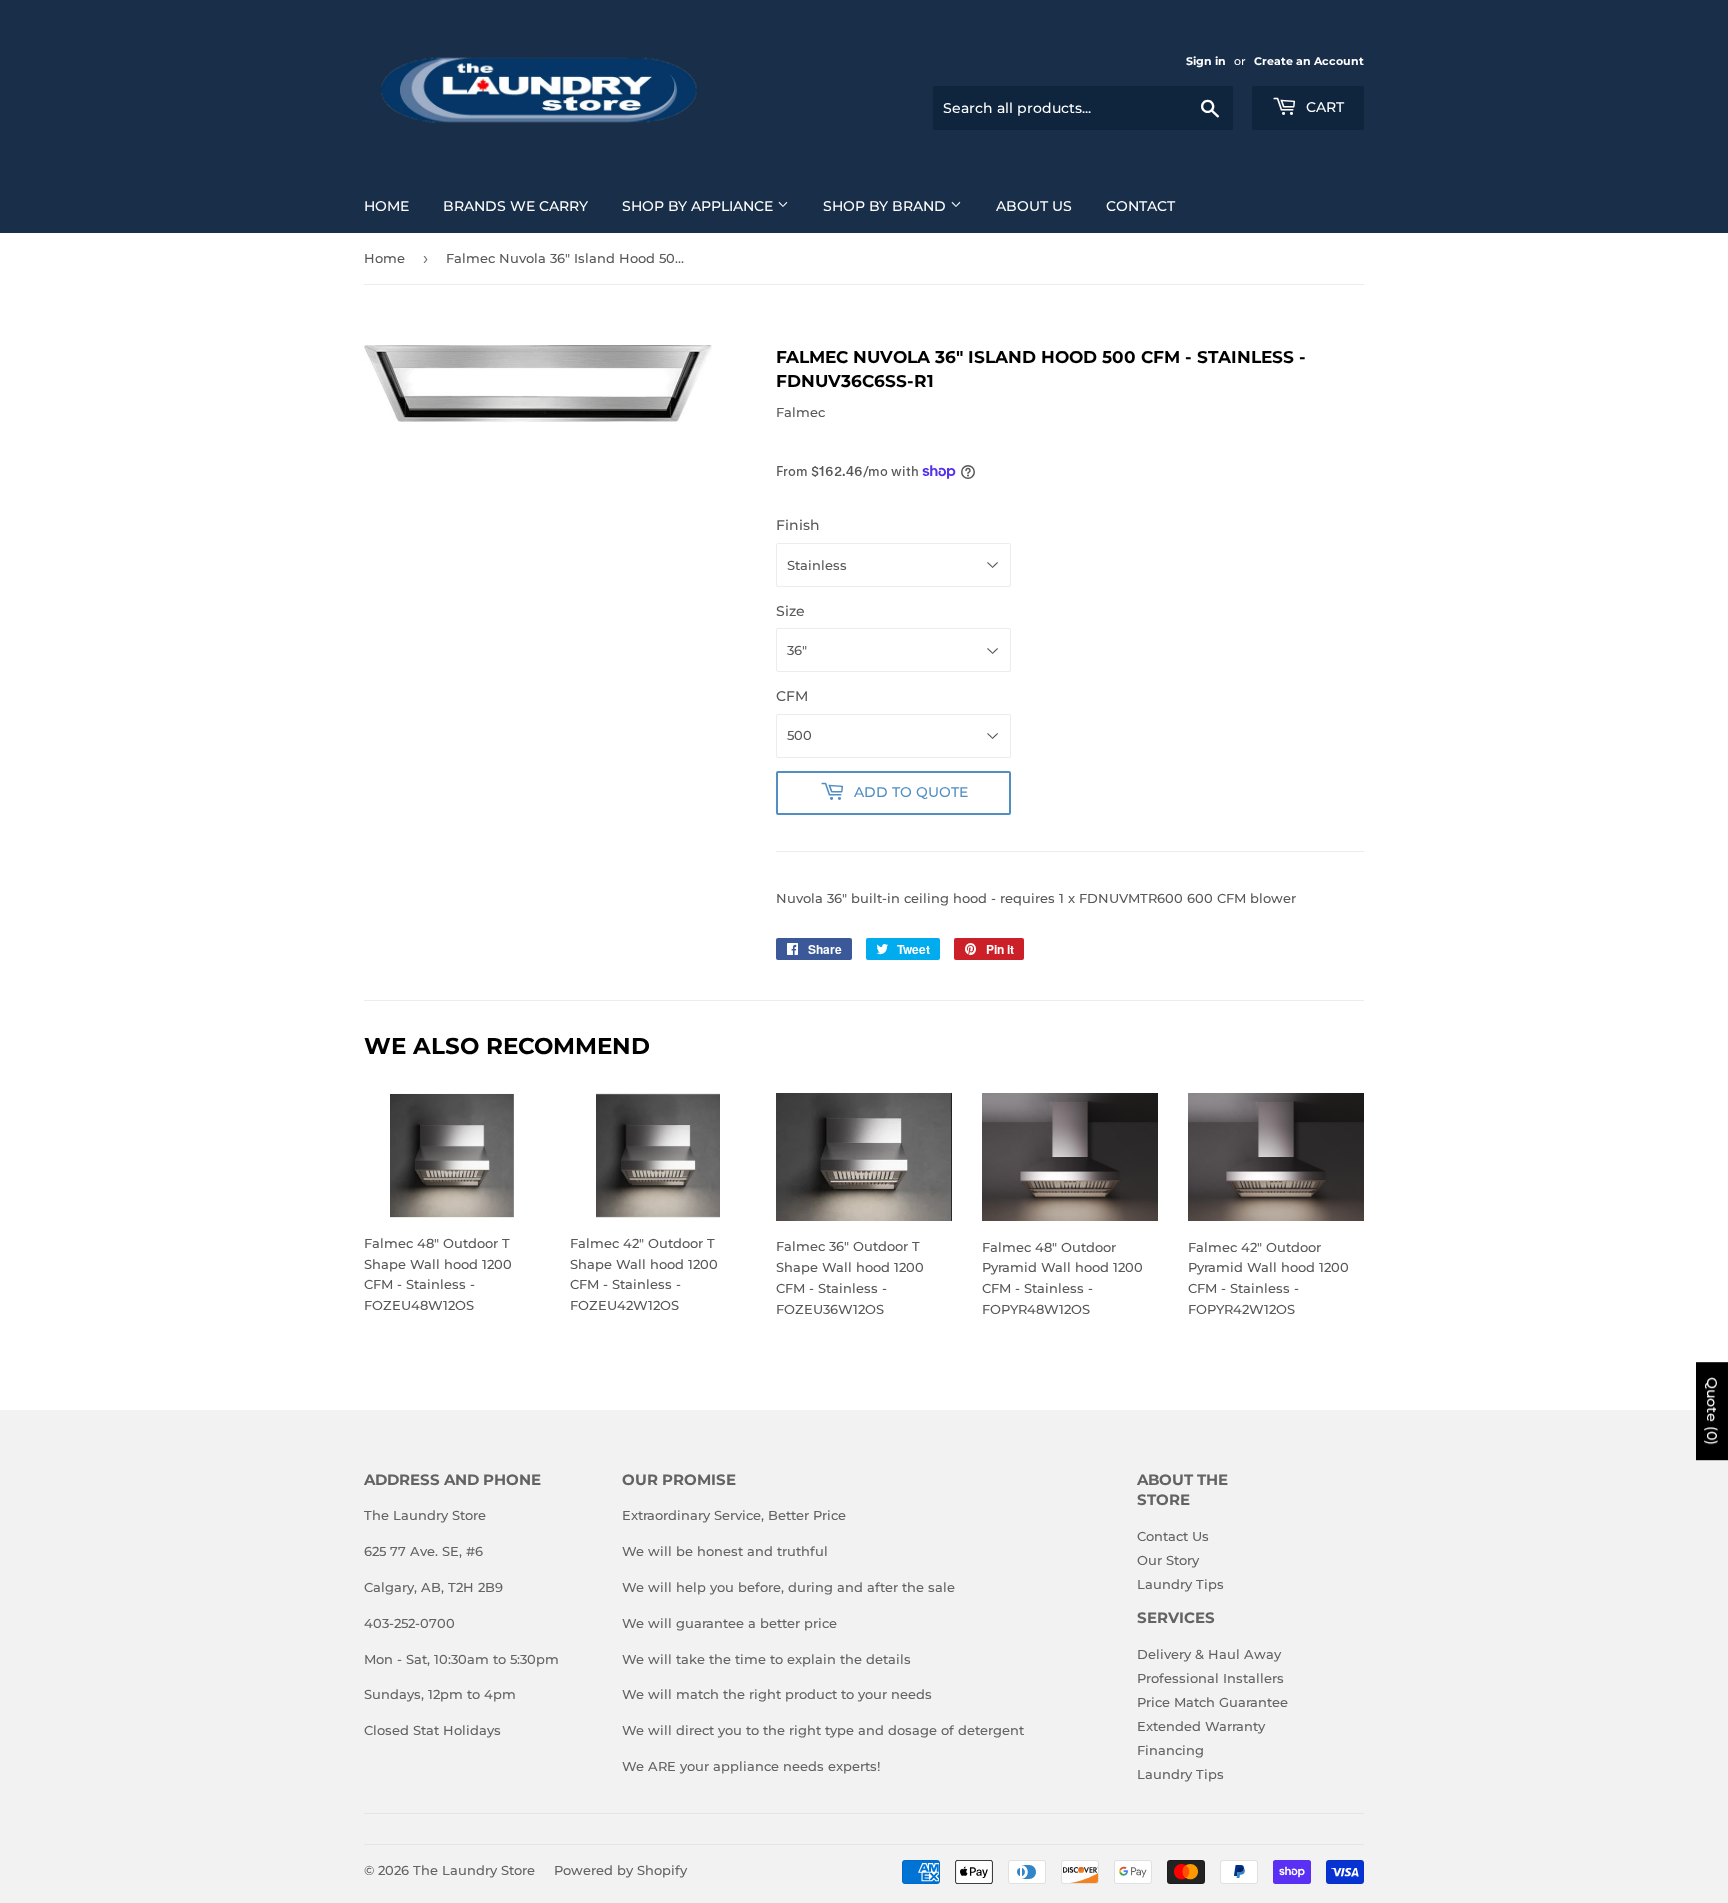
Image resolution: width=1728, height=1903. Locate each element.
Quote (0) (1712, 1411)
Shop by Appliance (699, 206)
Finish (798, 525)
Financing (1170, 1750)
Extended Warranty (1201, 1726)
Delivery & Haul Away (1209, 1654)
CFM (792, 696)
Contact (1140, 206)
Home (386, 206)
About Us (1034, 206)
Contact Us (1173, 1536)
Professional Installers (1210, 1678)
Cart (1323, 107)
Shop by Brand (886, 206)
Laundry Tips (1180, 1584)
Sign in (1206, 61)
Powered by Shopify (620, 1870)
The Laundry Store (474, 1870)
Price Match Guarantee (1212, 1702)
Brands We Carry (515, 206)
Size (790, 611)
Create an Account (1309, 61)
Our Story (1168, 1560)
